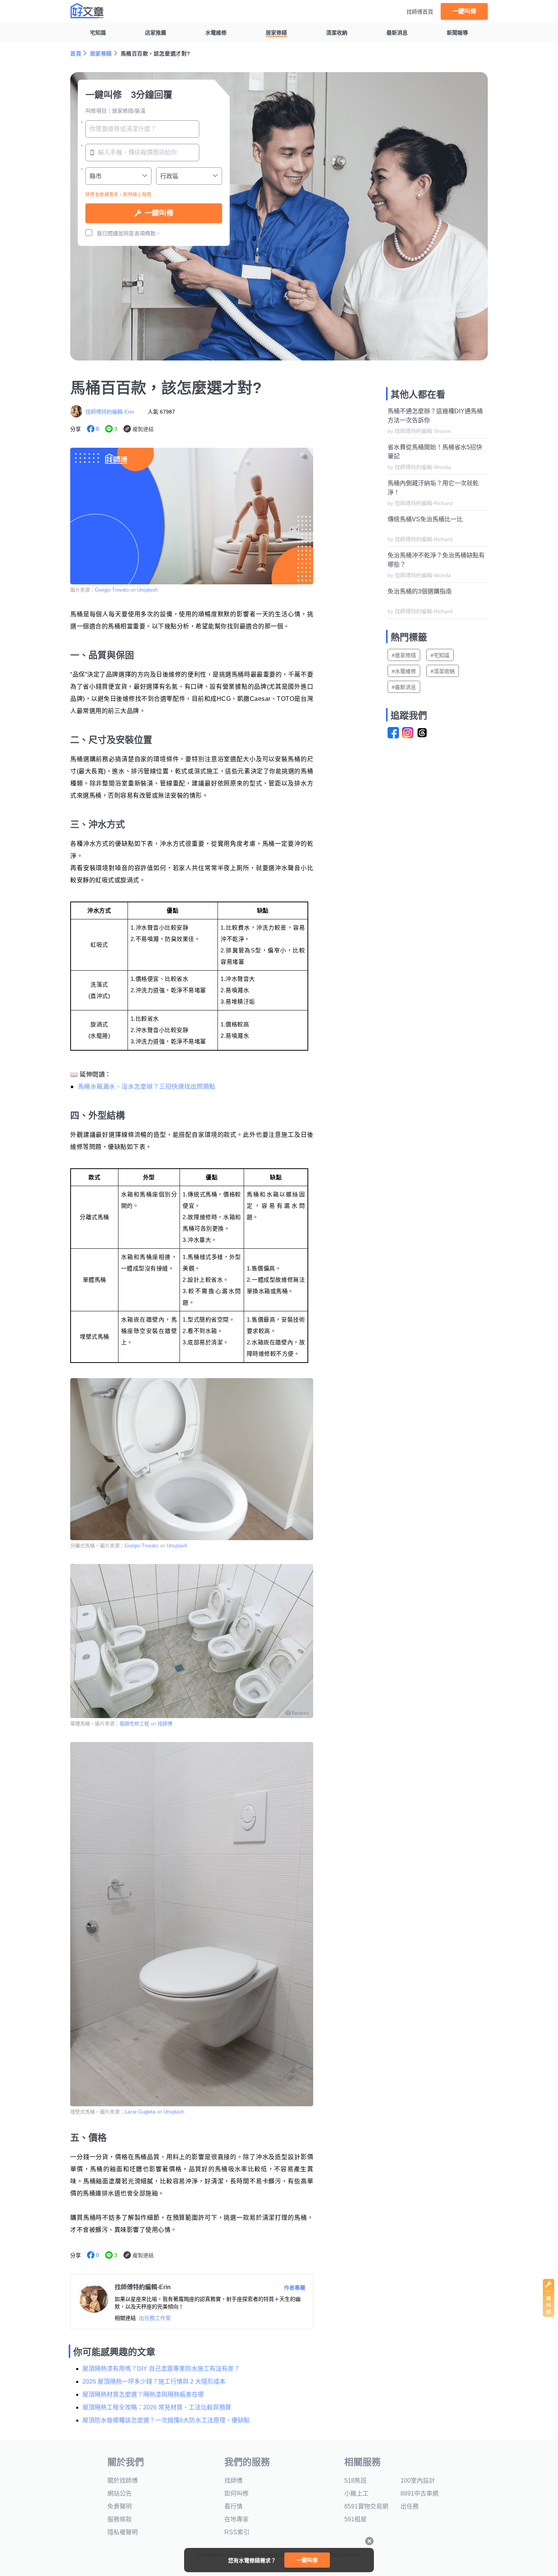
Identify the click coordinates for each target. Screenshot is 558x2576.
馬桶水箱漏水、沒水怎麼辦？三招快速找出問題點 (147, 1087)
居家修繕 (276, 33)
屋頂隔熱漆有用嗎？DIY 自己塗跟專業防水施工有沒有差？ (161, 2369)
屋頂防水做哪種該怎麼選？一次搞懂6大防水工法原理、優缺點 (166, 2420)
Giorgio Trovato (112, 590)
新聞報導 (457, 33)
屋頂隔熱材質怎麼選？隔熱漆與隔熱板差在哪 (143, 2394)
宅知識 (98, 33)
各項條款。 (148, 233)
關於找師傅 (123, 2481)
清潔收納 (337, 33)
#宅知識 (440, 655)
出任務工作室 (155, 2318)
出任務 (410, 2506)
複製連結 (143, 429)
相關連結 (125, 2318)
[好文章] (87, 11)
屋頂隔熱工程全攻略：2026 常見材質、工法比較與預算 (157, 2407)
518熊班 (355, 2481)
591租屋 (355, 2519)
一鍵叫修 (464, 11)
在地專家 (236, 2519)
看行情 (233, 2506)
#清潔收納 (443, 671)
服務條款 (120, 2519)
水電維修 (216, 33)
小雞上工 (356, 2493)
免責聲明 (120, 2506)
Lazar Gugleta (140, 2112)
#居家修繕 (404, 655)
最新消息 (397, 33)
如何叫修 (236, 2493)
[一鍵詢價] (549, 2315)
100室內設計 (418, 2481)
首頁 (76, 54)
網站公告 (120, 2493)
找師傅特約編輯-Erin (110, 412)
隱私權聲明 (123, 2532)
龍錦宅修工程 (134, 1724)
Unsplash (147, 590)
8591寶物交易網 (366, 2506)
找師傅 (165, 1724)
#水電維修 (404, 671)
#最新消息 (404, 687)
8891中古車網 (419, 2493)
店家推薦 (156, 33)
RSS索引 (237, 2532)
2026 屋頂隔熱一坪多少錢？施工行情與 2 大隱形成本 (154, 2382)
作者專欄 (295, 2288)
